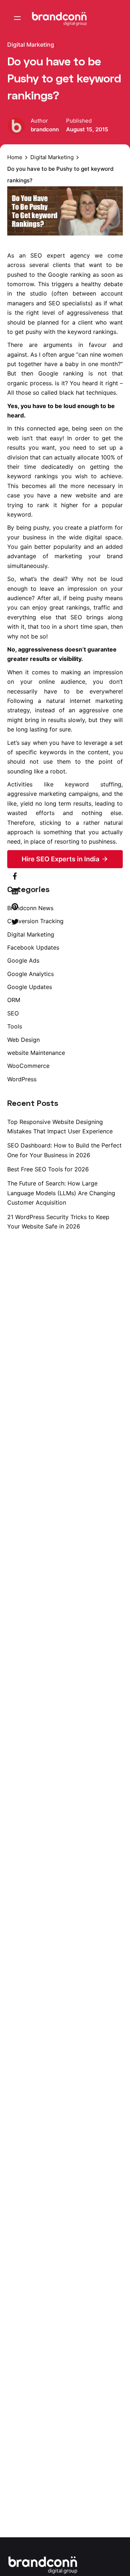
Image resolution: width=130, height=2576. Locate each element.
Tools (15, 1026)
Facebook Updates (33, 947)
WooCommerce (28, 1066)
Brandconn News (30, 908)
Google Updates (30, 987)
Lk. (120, 1251)
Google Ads (23, 960)
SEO (13, 1013)
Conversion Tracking (35, 921)
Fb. (120, 1288)
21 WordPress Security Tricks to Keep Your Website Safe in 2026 (58, 1222)
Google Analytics (31, 974)
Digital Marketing (31, 44)
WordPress (22, 1079)
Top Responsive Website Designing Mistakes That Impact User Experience (60, 1126)
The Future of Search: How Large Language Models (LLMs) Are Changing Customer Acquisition (61, 1193)
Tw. (120, 1270)
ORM (14, 1000)
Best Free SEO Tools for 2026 (48, 1169)
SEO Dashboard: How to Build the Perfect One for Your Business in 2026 (64, 1150)
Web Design (23, 1040)
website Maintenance (36, 1053)
